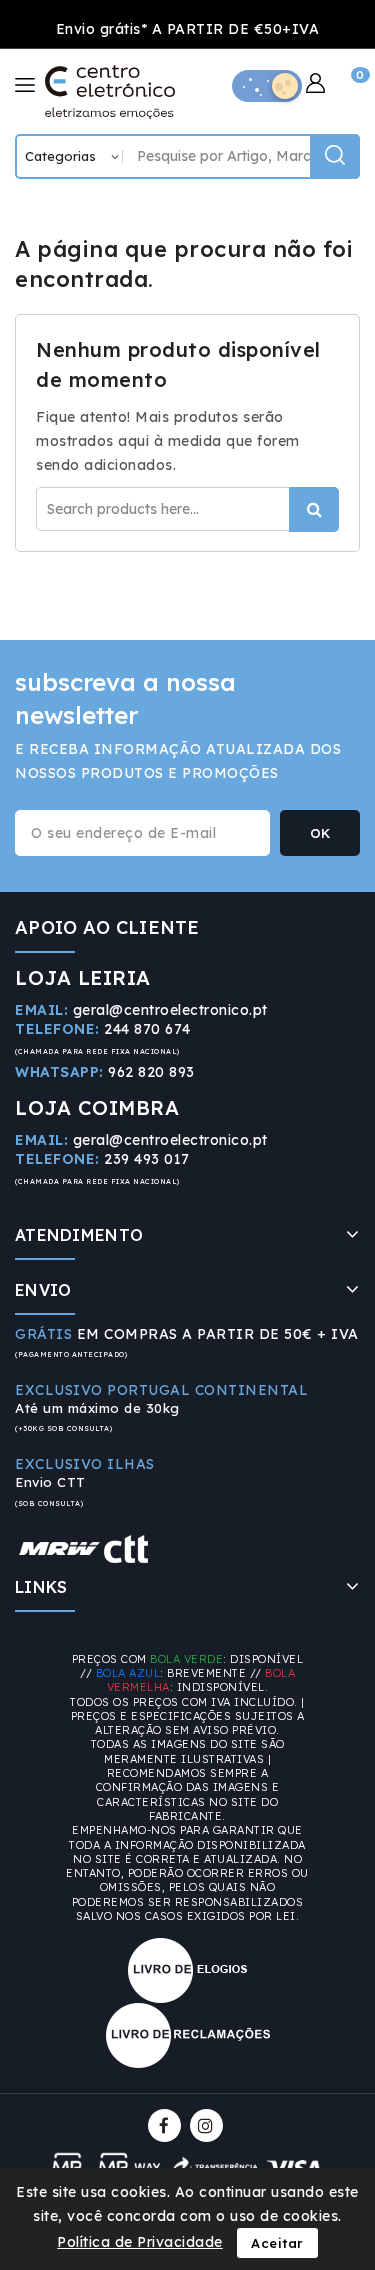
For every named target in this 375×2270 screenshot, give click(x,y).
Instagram (209, 2125)
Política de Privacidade (140, 2242)
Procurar (314, 509)
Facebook (166, 2125)
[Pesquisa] (335, 156)
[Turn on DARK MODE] (267, 86)
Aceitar (277, 2243)
